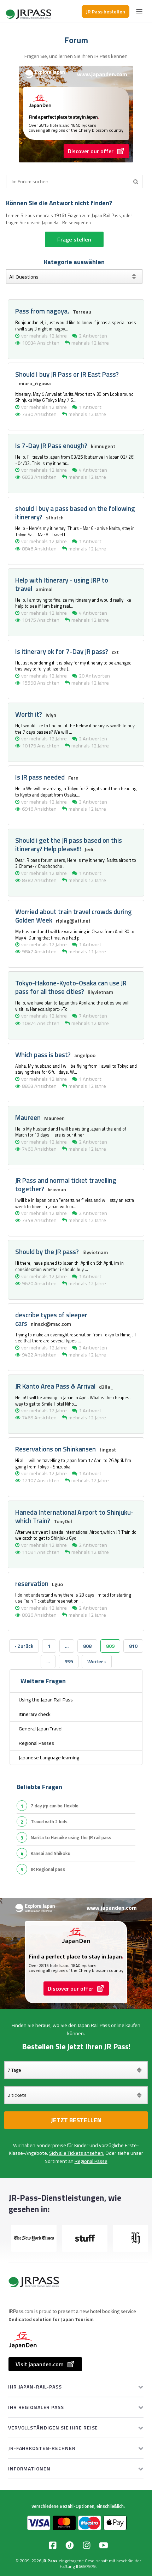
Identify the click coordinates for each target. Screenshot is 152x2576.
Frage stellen (74, 239)
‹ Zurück (24, 1646)
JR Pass (50, 2561)
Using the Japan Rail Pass (46, 1700)
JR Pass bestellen (106, 11)
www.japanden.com (102, 74)
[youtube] (104, 2545)
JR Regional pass (48, 1869)
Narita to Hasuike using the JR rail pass (71, 1837)
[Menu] (139, 11)
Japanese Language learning (49, 1758)
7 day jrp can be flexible (55, 1806)
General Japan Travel (41, 1729)
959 (69, 1662)
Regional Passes (36, 1743)
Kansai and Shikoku (51, 1853)
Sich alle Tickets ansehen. (77, 2153)
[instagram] (87, 2545)
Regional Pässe (91, 2161)
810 (133, 1646)
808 (87, 1646)
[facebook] (53, 2545)
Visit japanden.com (40, 2364)
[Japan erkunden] (29, 11)
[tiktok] (70, 2545)
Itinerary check (35, 1714)
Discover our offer (91, 151)
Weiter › (97, 1662)
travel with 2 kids (49, 1821)
